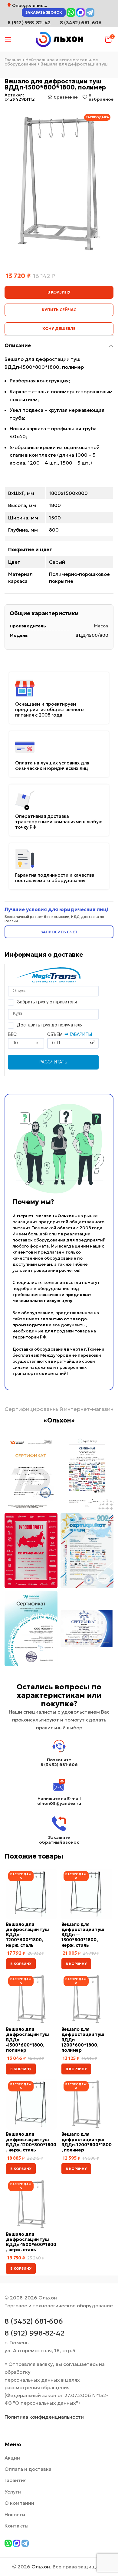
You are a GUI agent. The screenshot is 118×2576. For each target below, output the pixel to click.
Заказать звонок (44, 12)
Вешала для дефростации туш (74, 64)
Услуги (13, 2492)
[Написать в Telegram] (90, 12)
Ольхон (41, 2567)
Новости (15, 2514)
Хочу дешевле (59, 329)
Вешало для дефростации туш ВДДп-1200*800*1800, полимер (87, 2142)
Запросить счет (59, 932)
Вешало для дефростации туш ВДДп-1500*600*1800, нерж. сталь (31, 2242)
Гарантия (16, 2480)
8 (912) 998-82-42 (34, 2333)
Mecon (101, 626)
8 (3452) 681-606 (81, 22)
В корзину (59, 292)
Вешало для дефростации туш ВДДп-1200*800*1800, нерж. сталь (31, 2142)
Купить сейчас (59, 310)
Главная (13, 60)
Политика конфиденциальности (44, 2417)
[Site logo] (59, 39)
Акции (12, 2458)
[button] (21, 1964)
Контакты (16, 2526)
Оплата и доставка (28, 2469)
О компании (19, 2503)
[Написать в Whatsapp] (71, 12)
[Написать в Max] (80, 12)
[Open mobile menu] (8, 39)
